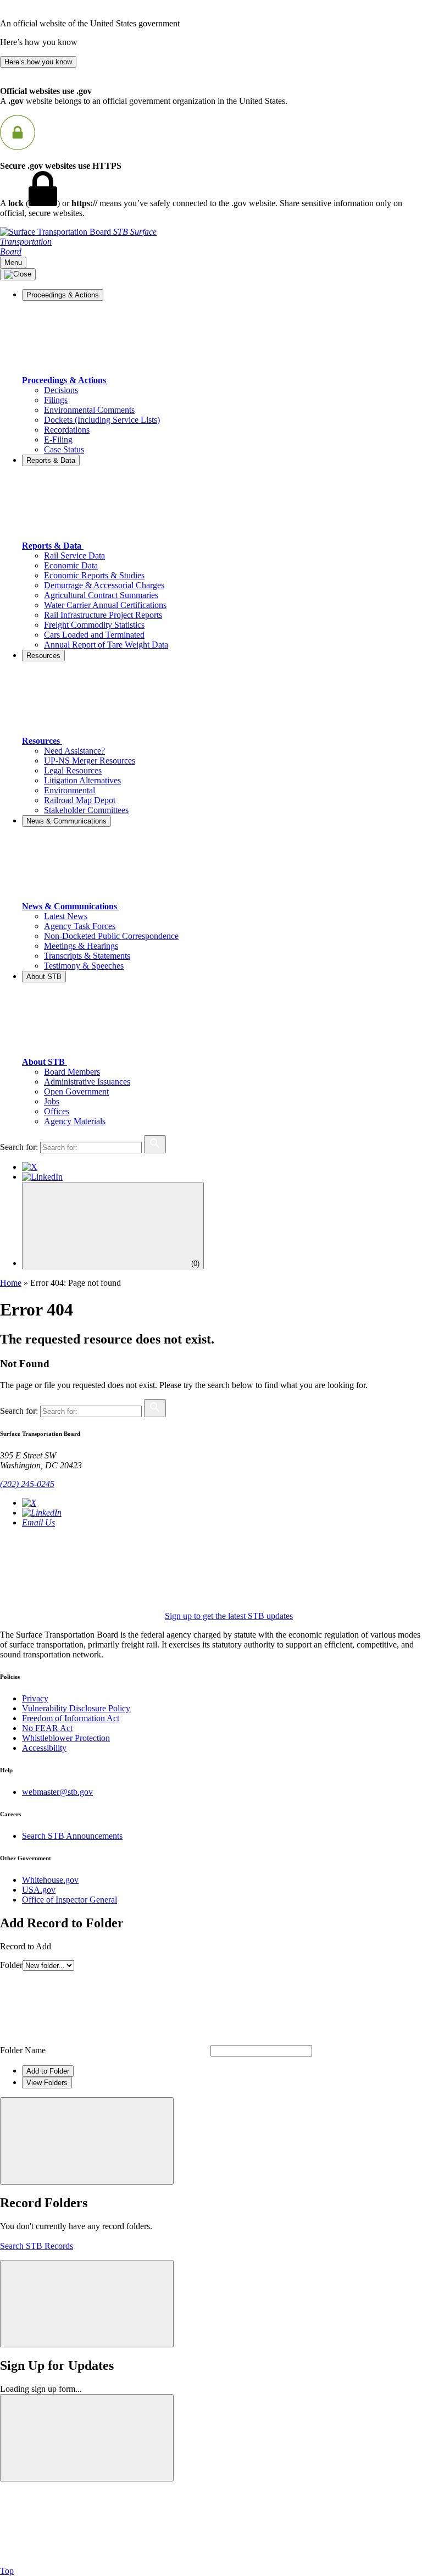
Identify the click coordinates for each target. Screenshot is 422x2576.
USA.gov (39, 1890)
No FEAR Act (47, 1728)
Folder (11, 1965)
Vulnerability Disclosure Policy (76, 1708)
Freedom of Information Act (71, 1718)
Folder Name (23, 2050)
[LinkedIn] (42, 1177)
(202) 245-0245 (27, 1484)
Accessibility (44, 1748)
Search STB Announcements (72, 1836)
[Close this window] (87, 2141)
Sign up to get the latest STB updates (229, 1616)
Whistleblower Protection (66, 1738)
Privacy (35, 1698)
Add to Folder (48, 2071)
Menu (13, 262)
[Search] (155, 1144)
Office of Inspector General (70, 1900)
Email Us (38, 1522)
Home (11, 1283)
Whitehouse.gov (50, 1880)
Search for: (19, 1147)
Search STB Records (37, 2246)
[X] (30, 1167)
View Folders (47, 2083)
